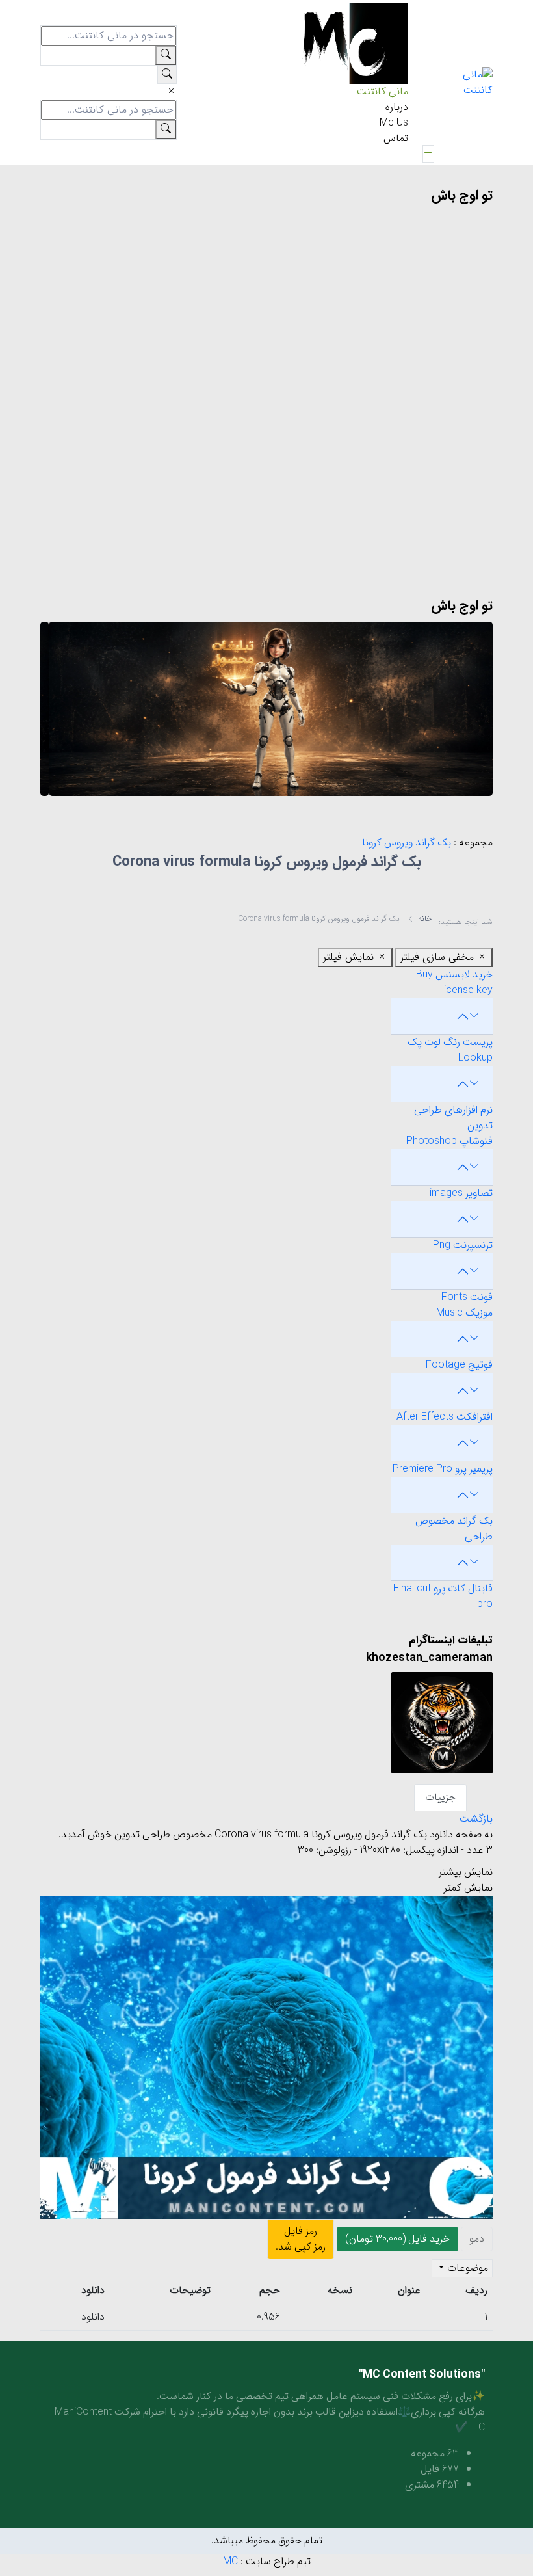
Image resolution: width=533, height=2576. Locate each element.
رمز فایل (301, 2239)
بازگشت (476, 1819)
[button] (428, 154)
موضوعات (466, 2268)
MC (230, 2561)
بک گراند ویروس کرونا (407, 843)
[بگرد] (167, 75)
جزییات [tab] (440, 1797)
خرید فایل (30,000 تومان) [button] (397, 2239)
